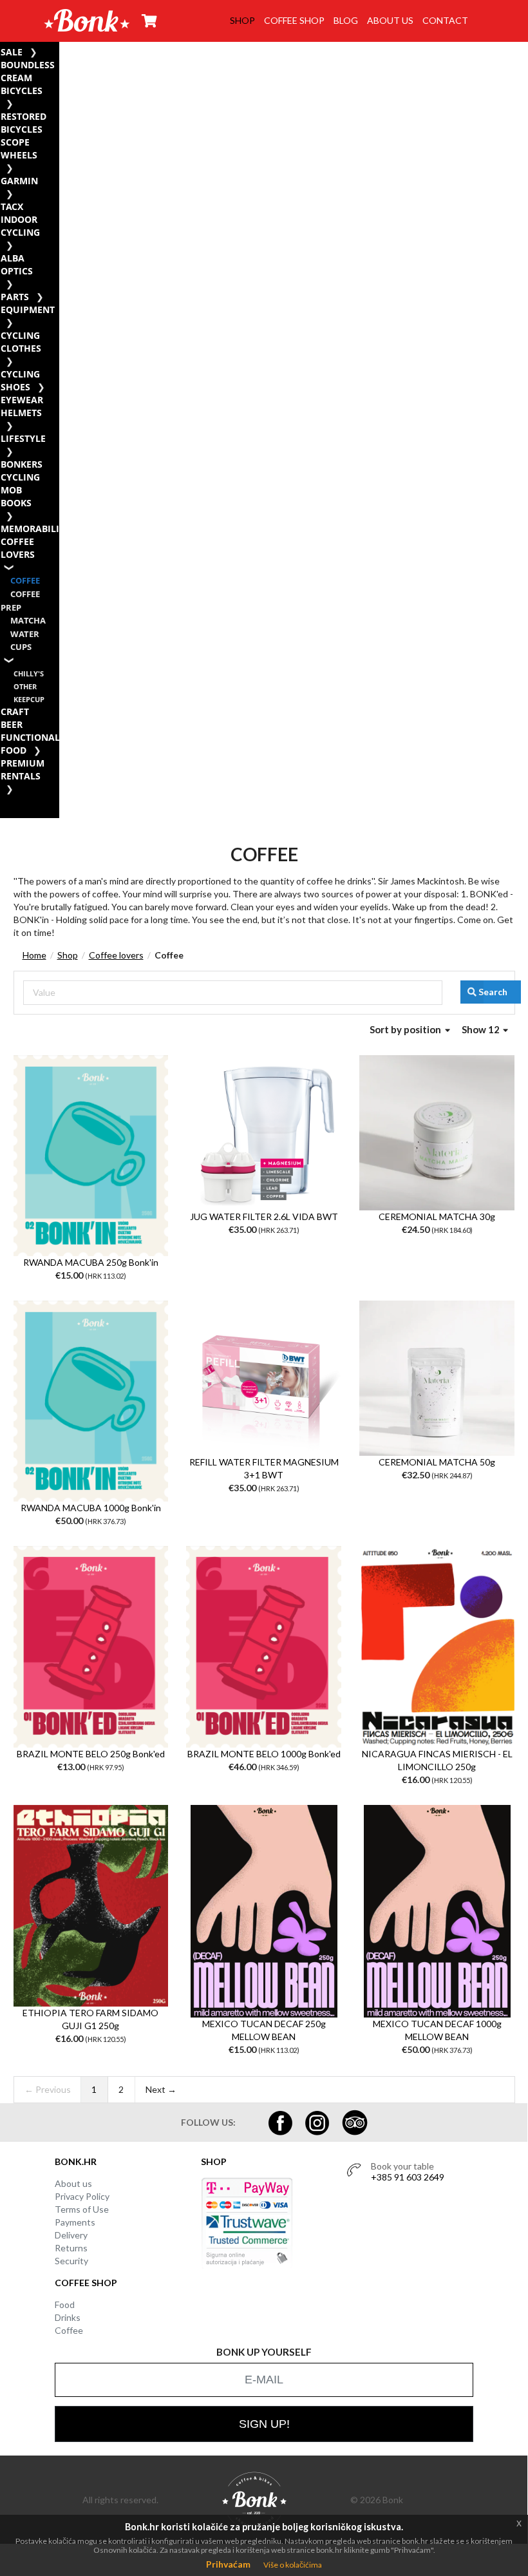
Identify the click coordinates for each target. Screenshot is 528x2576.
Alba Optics (17, 264)
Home (34, 955)
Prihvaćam (228, 2564)
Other (25, 686)
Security (71, 2261)
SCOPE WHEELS (19, 148)
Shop (242, 20)
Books (16, 503)
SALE (12, 52)
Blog (346, 20)
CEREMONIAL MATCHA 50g (437, 1462)
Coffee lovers (18, 548)
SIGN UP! (264, 2424)
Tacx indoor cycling (20, 219)
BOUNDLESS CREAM (28, 71)
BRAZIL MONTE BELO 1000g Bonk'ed (264, 1754)
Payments (75, 2222)
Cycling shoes (20, 380)
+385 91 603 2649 (408, 2177)
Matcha (28, 621)
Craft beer (15, 718)
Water (25, 634)
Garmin (19, 181)
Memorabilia (33, 529)
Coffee (25, 581)
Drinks (68, 2317)
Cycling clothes (21, 342)
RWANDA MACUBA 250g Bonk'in (91, 1262)
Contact (445, 20)
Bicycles (22, 91)
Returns (71, 2248)
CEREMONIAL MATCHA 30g (437, 1216)
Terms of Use (82, 2209)
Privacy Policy (82, 2196)
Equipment (28, 310)
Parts (15, 297)
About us (390, 20)
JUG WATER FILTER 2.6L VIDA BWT (264, 1216)
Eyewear (22, 400)
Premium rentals (23, 769)
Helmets (21, 413)
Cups (21, 647)
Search (493, 992)
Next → (161, 2089)
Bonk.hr (76, 2161)
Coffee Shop (294, 20)
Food (65, 2304)
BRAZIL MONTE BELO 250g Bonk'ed (91, 1754)
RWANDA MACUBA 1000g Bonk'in (91, 1508)
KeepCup (29, 699)
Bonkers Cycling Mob (22, 477)
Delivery (71, 2235)
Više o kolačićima (293, 2565)
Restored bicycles (24, 123)
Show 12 (482, 1029)
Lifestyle (23, 438)
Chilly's (29, 673)
